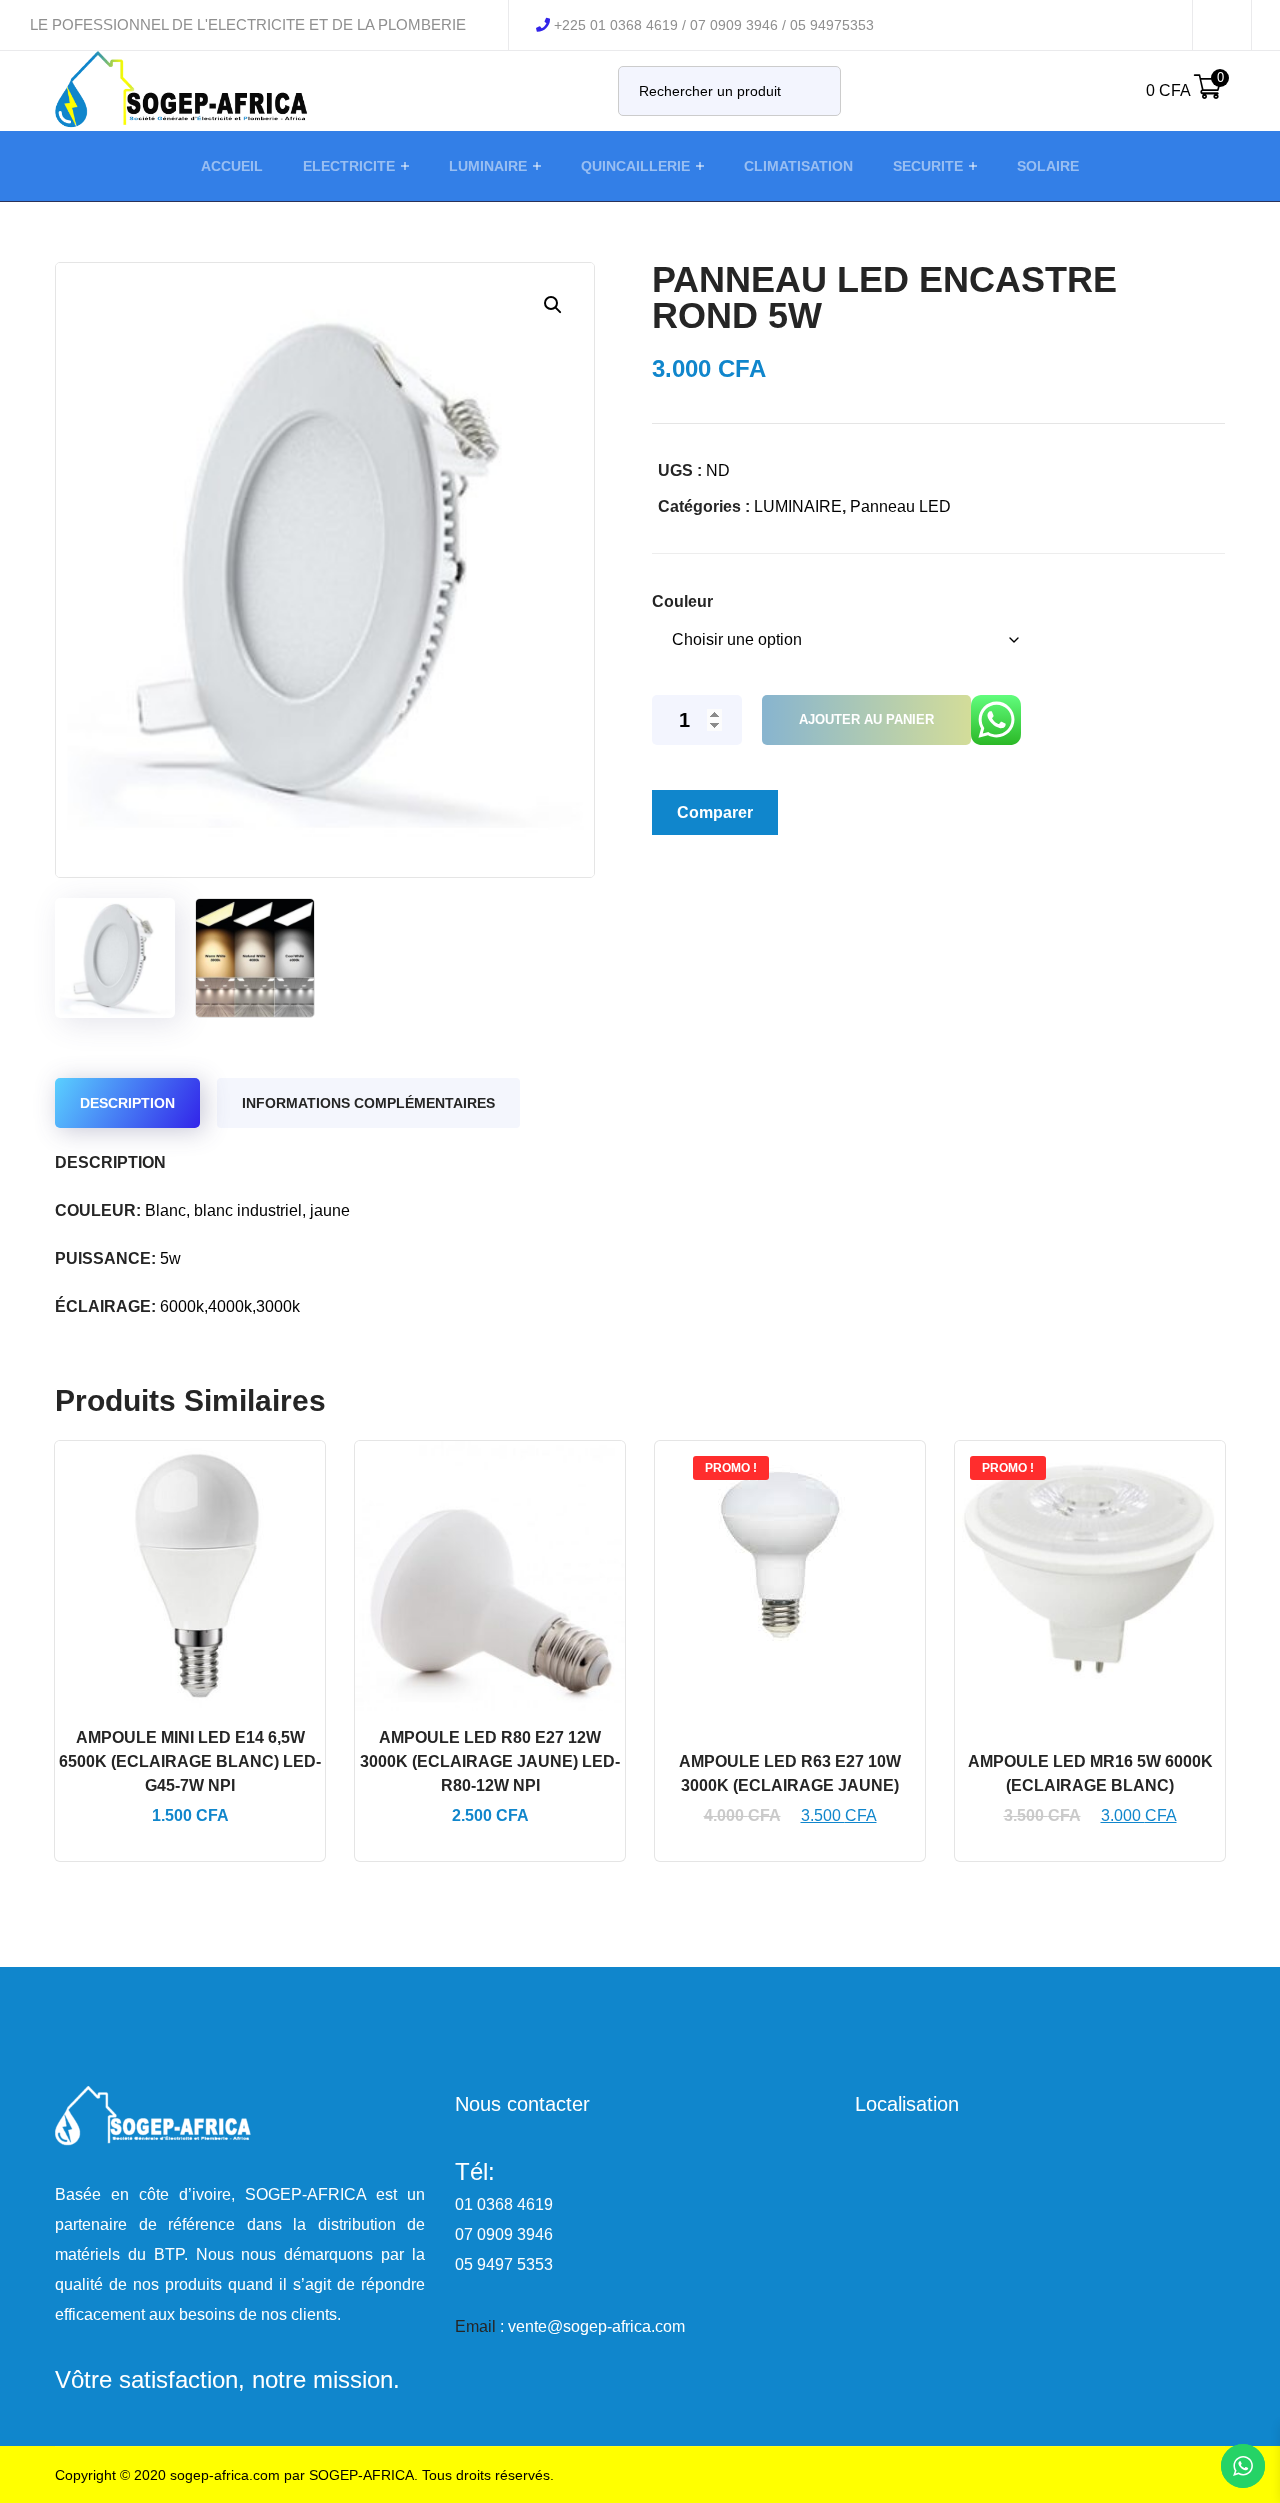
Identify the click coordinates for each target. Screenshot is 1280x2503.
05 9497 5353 (504, 2264)
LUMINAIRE (798, 506)
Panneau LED (900, 506)
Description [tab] (127, 1103)
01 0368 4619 (504, 2204)
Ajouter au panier (866, 719)
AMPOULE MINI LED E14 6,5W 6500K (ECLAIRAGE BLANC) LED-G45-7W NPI (190, 1761)
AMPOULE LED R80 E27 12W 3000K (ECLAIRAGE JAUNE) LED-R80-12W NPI (490, 1761)
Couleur (682, 602)
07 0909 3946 (504, 2234)
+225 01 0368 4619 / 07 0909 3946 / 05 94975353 (714, 25)
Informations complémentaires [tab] (368, 1103)
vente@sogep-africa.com (596, 2326)
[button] (552, 304)
